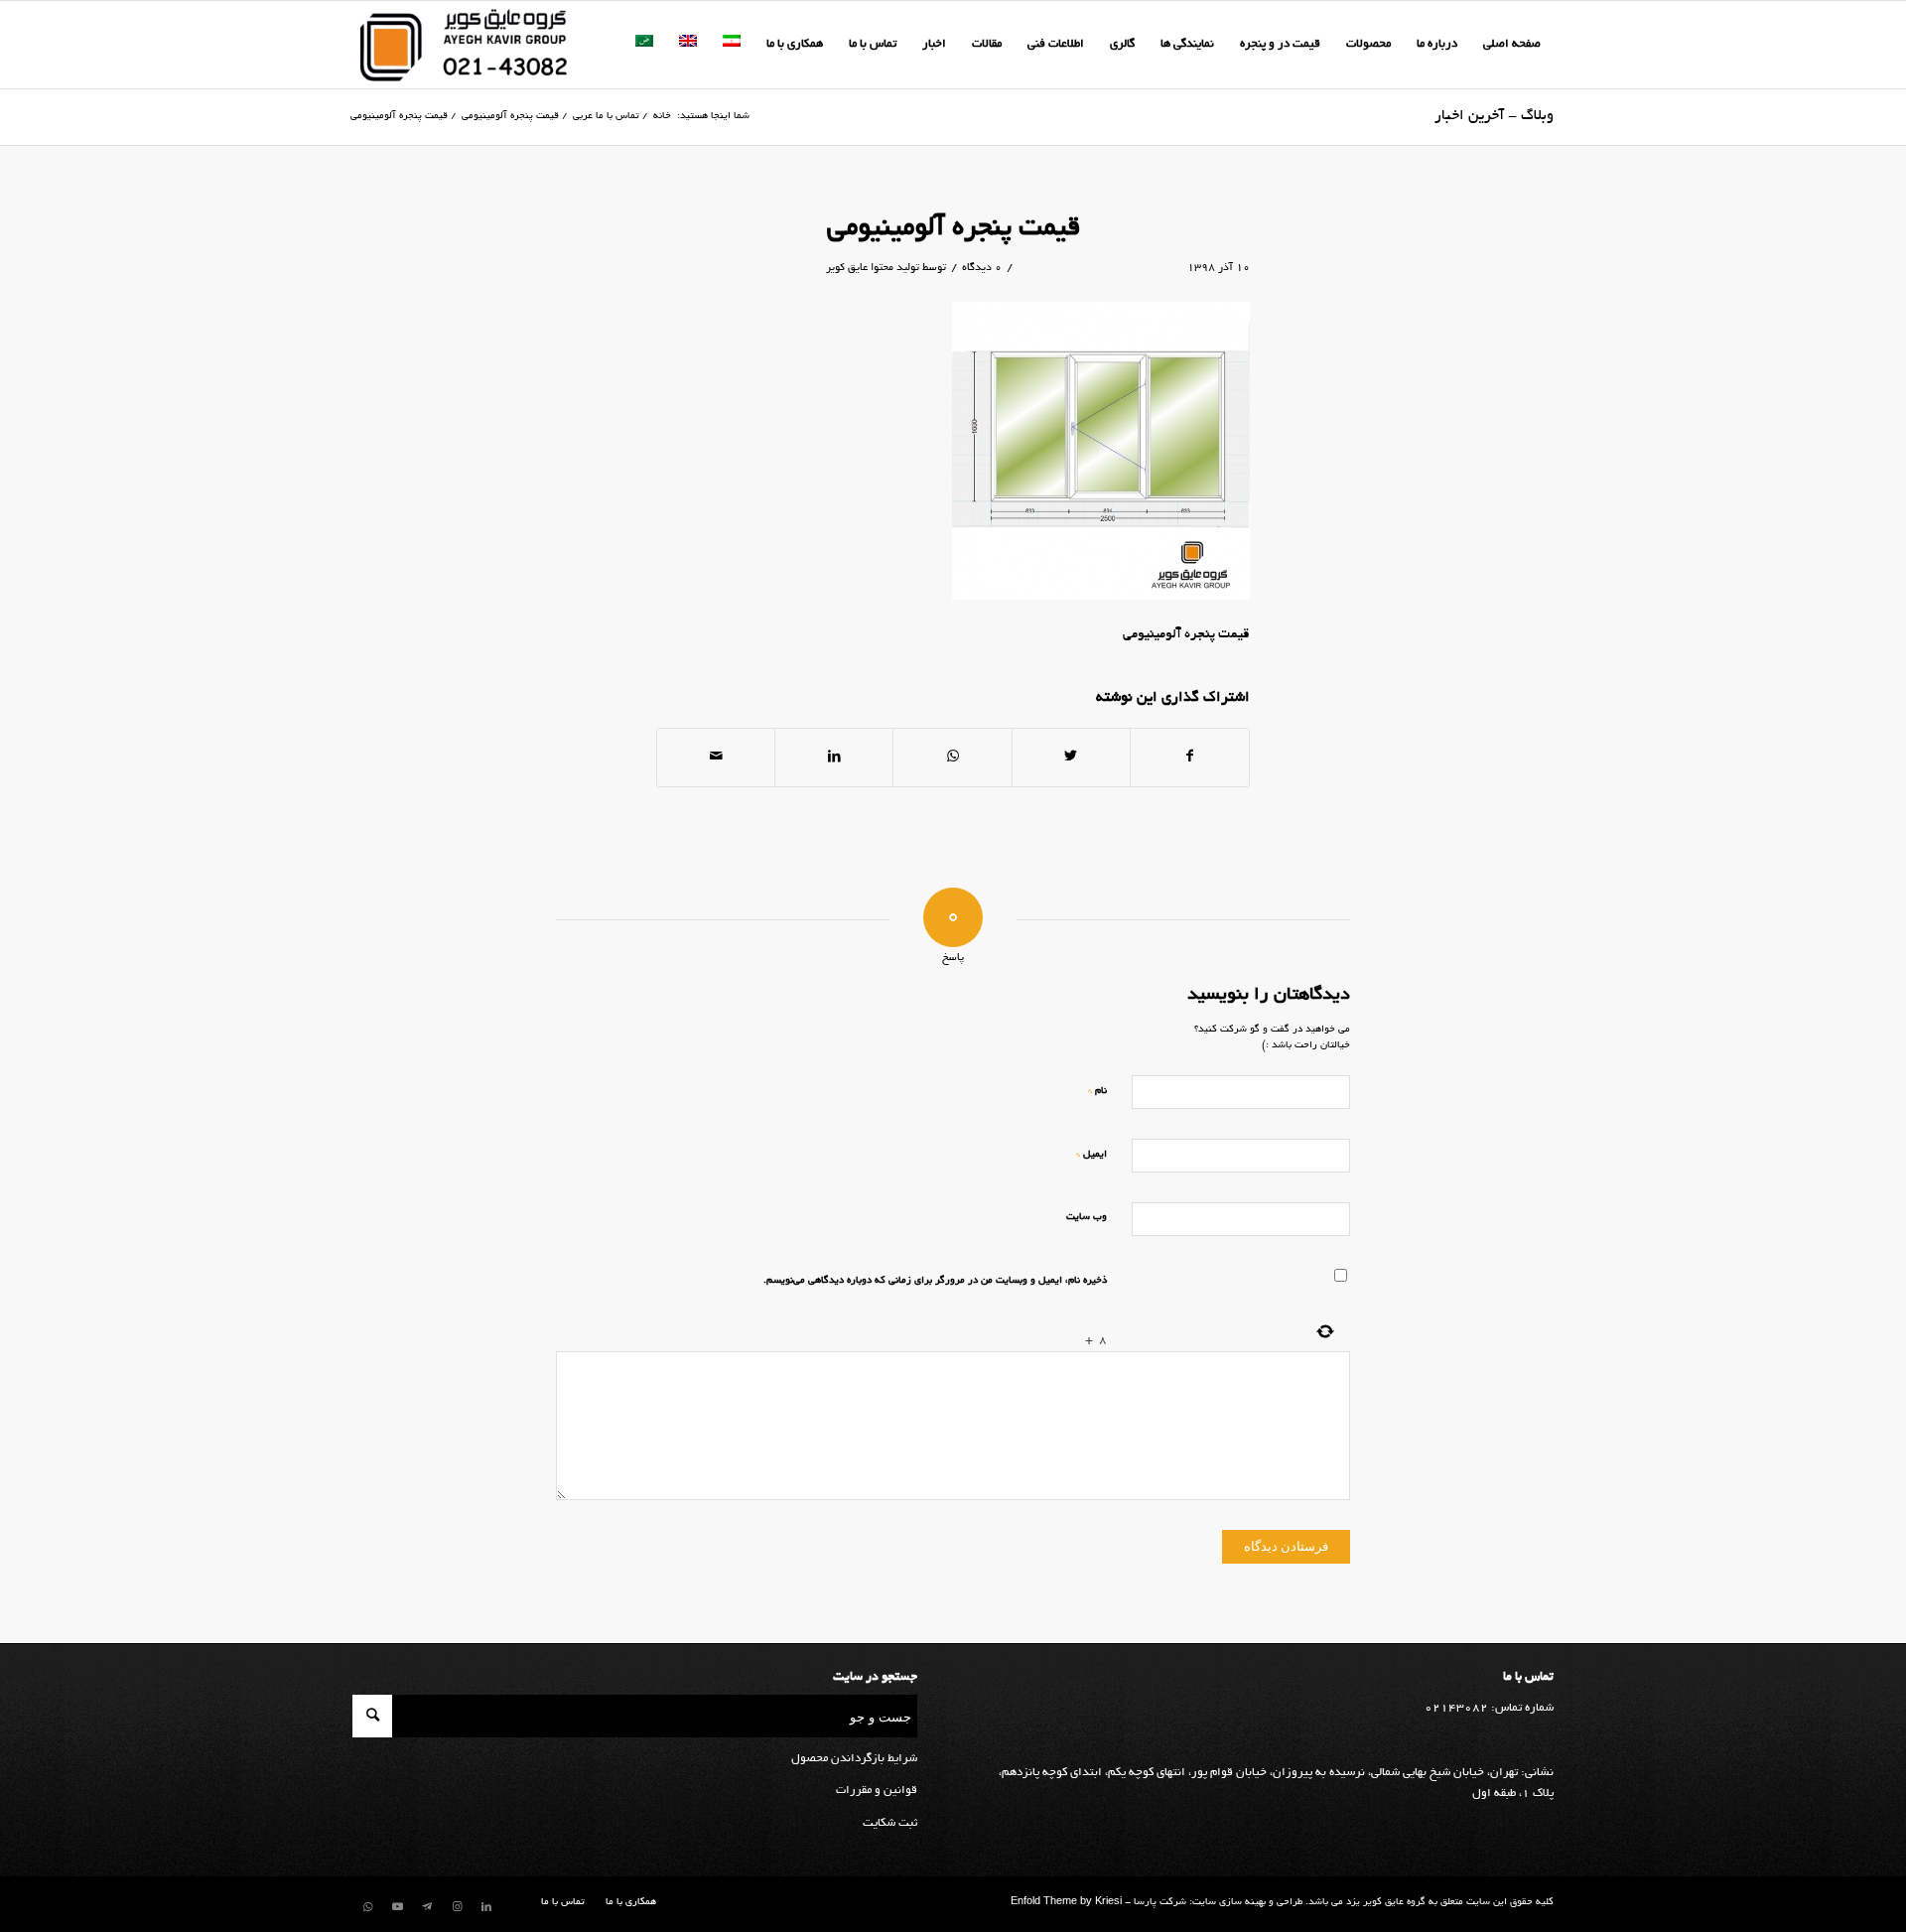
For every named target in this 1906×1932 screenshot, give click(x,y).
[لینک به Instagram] (457, 1907)
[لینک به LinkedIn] (486, 1907)
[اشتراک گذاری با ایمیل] (716, 758)
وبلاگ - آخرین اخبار (1494, 116)
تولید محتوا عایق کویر (873, 268)
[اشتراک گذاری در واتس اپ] (952, 758)
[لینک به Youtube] (397, 1907)
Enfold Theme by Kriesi (1066, 1903)
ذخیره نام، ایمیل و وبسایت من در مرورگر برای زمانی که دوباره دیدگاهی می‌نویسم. (935, 1281)
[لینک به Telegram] (427, 1907)
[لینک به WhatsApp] (367, 1907)
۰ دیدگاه (982, 268)
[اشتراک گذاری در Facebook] (1190, 758)
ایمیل (1091, 1154)
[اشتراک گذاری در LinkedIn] (834, 758)
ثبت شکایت (890, 1823)
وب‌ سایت (1087, 1218)
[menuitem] (1512, 45)
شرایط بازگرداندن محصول (854, 1759)
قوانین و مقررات (877, 1791)
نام (1097, 1091)
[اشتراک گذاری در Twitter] (1071, 758)
